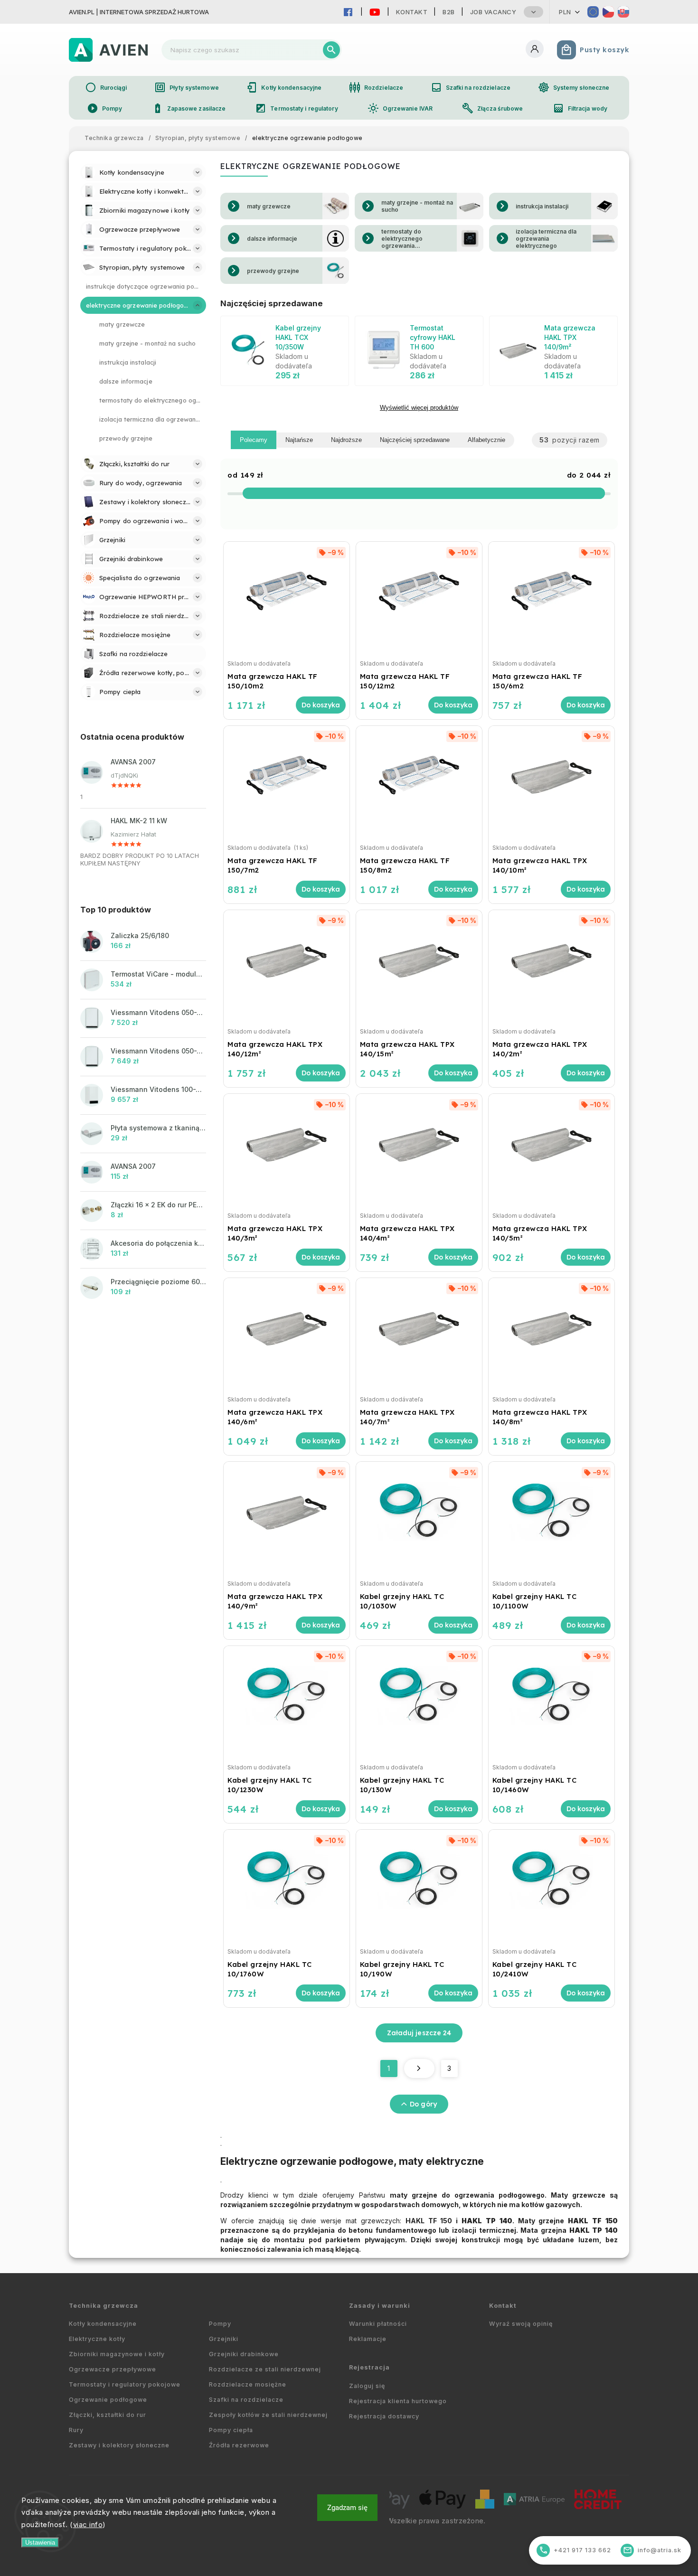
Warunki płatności (378, 2324)
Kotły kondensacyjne (284, 87)
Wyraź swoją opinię (521, 2324)
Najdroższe (346, 440)
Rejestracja (369, 2367)
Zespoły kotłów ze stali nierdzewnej (268, 2415)
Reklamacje (368, 2339)
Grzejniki (224, 2339)
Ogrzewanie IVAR (400, 108)
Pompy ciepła (231, 2430)
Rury (76, 2430)
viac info (88, 2524)
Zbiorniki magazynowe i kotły (117, 2354)
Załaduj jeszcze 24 (419, 2033)
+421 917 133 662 (575, 2550)
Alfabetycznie (486, 440)
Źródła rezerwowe (239, 2445)
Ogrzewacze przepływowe (113, 2369)
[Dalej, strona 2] (419, 2068)
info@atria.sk (652, 2550)
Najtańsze (299, 440)
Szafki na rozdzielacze (471, 87)
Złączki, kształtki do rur (108, 2415)
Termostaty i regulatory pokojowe (125, 2384)
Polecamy (254, 440)
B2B (449, 12)
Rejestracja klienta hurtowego (398, 2401)
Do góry (423, 2104)
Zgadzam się (347, 2508)
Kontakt (412, 12)
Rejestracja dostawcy (384, 2416)
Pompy (105, 108)
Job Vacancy (493, 12)
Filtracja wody (580, 108)
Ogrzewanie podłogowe (108, 2400)
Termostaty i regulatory (296, 108)
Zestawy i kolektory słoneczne (119, 2445)
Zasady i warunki (380, 2306)
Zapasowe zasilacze (189, 108)
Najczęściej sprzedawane (415, 440)
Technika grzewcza (104, 2306)
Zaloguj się (367, 2386)
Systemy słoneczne (574, 87)
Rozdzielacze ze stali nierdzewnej (265, 2369)
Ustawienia (40, 2543)
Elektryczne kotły (97, 2339)
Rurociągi (106, 87)
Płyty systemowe (187, 87)
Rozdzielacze (376, 87)
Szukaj (331, 50)
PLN (565, 12)
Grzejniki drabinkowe (244, 2354)
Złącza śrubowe (492, 108)
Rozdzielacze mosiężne (248, 2384)
